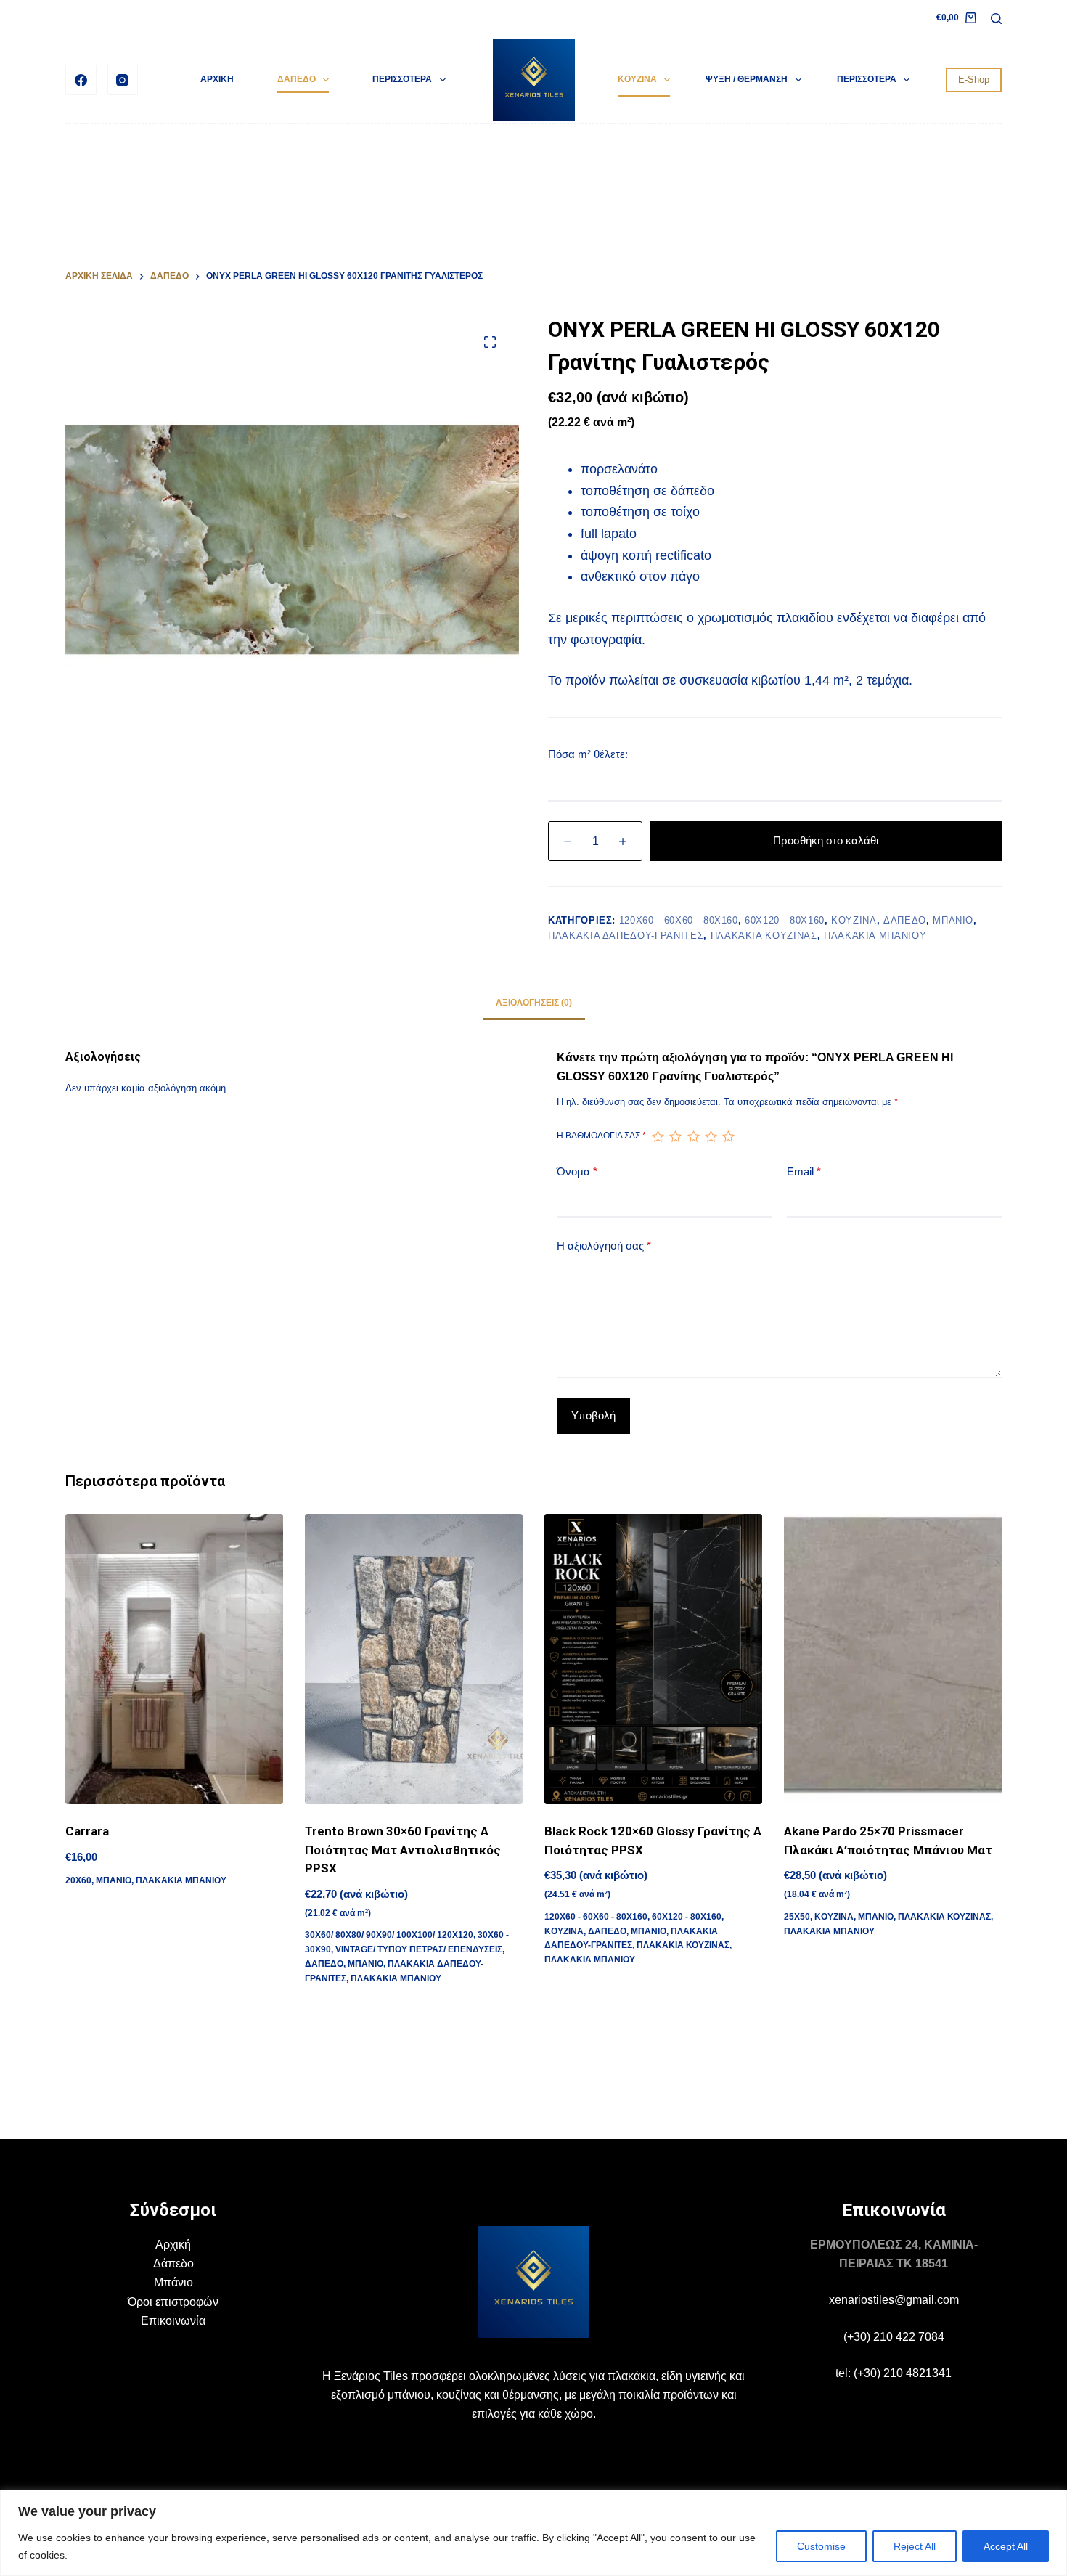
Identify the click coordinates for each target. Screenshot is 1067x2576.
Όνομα (577, 1171)
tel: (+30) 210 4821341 (894, 2373)
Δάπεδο (173, 2263)
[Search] (996, 19)
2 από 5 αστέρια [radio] (675, 1136)
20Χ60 (78, 1880)
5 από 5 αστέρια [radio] (728, 1136)
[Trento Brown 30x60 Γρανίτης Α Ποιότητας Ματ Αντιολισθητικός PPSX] (414, 1659)
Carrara (87, 1831)
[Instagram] (123, 80)
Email (804, 1171)
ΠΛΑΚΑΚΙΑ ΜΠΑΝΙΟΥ (875, 936)
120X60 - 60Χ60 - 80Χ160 (679, 920)
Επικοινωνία (173, 2321)
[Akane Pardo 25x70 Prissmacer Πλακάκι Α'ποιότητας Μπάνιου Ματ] (893, 1659)
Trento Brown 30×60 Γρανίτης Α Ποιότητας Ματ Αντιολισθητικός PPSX (403, 1850)
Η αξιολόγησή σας (604, 1246)
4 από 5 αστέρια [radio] (711, 1136)
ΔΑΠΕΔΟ (297, 79)
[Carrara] (174, 1659)
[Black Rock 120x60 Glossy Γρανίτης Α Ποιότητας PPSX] (653, 1659)
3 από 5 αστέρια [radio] (693, 1136)
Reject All (915, 2546)
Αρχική (173, 2245)
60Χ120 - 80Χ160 (785, 920)
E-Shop (974, 80)
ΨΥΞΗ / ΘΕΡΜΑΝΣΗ (747, 79)
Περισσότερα (402, 79)
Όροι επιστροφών (173, 2302)
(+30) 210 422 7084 (894, 2337)
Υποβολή (593, 1415)
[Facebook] (81, 80)
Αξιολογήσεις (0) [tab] (534, 1003)
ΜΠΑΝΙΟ (953, 920)
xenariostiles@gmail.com (894, 2300)
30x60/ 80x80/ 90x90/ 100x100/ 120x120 (389, 1935)
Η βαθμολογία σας (601, 1136)
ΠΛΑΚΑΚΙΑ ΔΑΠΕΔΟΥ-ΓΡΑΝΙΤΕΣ (626, 936)
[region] (533, 2533)
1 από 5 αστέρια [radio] (658, 1136)
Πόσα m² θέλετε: (588, 754)
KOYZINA (637, 79)
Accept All (1006, 2546)
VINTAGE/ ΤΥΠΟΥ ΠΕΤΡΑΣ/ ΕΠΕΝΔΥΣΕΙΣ (419, 1949)
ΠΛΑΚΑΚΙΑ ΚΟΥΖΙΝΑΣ (764, 936)
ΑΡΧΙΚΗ (217, 79)
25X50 (797, 1917)
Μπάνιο (173, 2282)
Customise (821, 2546)
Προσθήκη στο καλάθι (826, 840)
